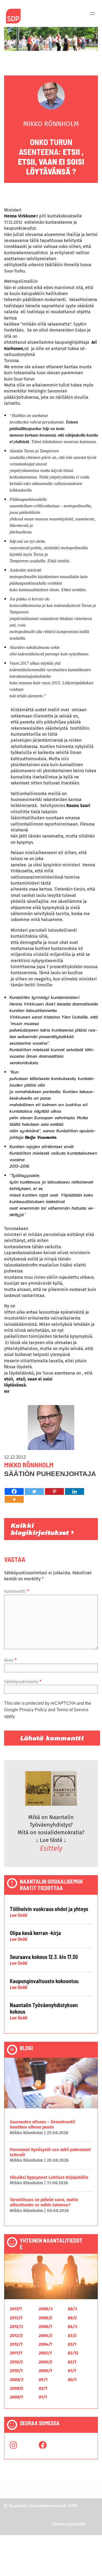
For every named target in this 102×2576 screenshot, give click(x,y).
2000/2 (45, 2362)
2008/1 (45, 2327)
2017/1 (16, 2309)
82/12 (73, 2353)
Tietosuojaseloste (69, 2524)
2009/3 (17, 2380)
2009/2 (16, 2388)
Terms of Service (72, 1710)
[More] (14, 1499)
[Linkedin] (75, 1491)
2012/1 (16, 2344)
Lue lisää (18, 1915)
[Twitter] (34, 1491)
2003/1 (45, 2353)
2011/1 (16, 2353)
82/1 (72, 2362)
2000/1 (45, 2371)
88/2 (72, 2318)
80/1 (72, 2380)
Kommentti (17, 1591)
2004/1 (45, 2344)
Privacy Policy (33, 1710)
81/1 (72, 2371)
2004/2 (45, 2336)
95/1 (43, 2380)
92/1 (43, 2388)
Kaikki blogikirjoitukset (41, 1529)
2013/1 (16, 2318)
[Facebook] (14, 1491)
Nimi (10, 1660)
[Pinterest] (54, 1491)
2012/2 (16, 2336)
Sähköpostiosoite (23, 1682)
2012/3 (16, 2327)
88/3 (72, 2309)
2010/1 (16, 2371)
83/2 (72, 2336)
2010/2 (16, 2362)
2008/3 (46, 2309)
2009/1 (16, 2397)
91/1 (43, 2397)
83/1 (72, 2344)
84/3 (72, 2327)
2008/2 (45, 2318)
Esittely (51, 1848)
